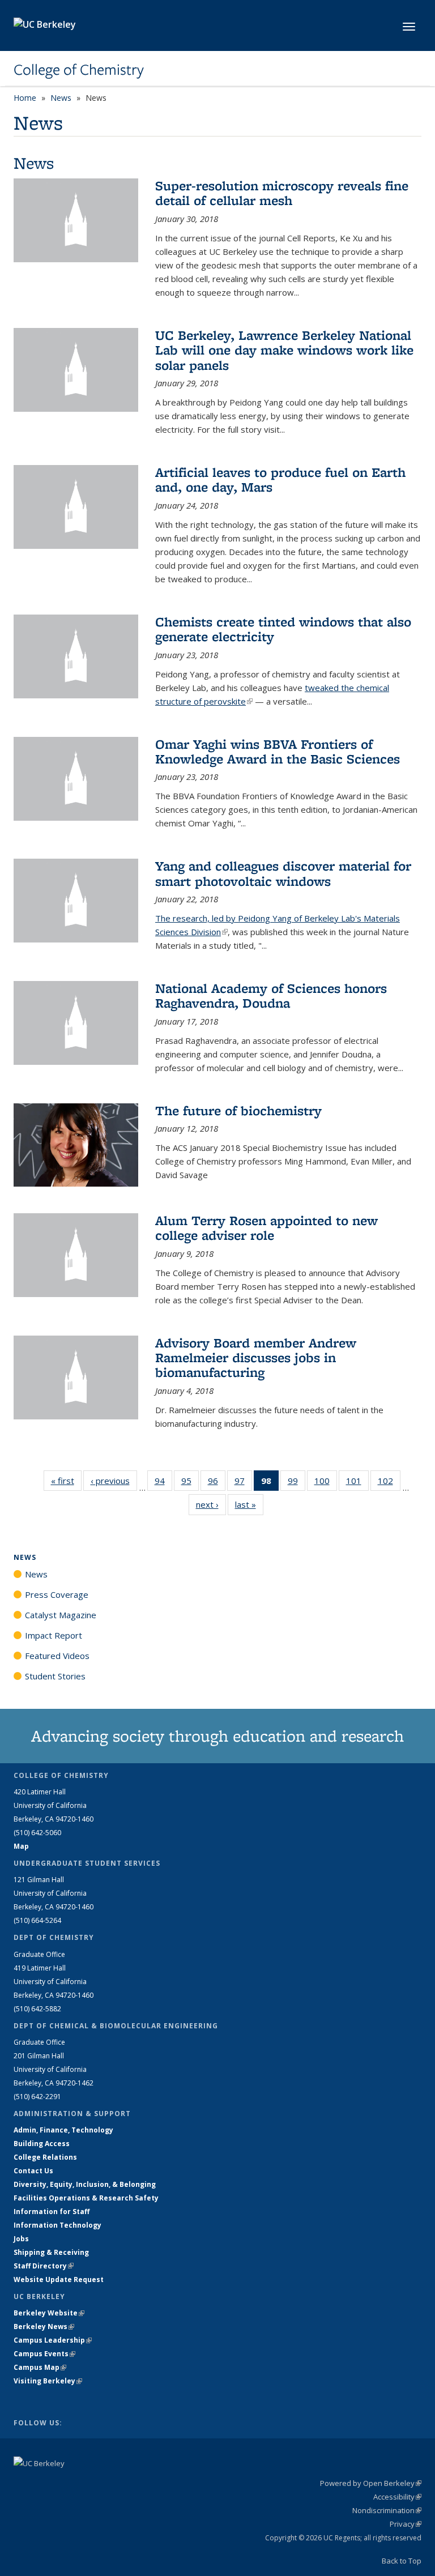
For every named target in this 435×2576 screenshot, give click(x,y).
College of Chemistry (79, 70)
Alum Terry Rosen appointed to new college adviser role (266, 1228)
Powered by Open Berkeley (371, 2483)
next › (211, 1504)
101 (357, 1483)
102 (389, 1483)
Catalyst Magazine (61, 1615)
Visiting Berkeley (48, 2381)
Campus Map (40, 2367)
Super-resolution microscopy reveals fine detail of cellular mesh (282, 193)
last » (249, 1504)
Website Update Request (59, 2279)
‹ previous (114, 1481)
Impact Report (54, 1635)
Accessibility (397, 2497)
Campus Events (44, 2354)
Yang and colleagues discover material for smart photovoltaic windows (283, 873)
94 (163, 1483)
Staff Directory (44, 2266)
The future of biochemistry (238, 1110)
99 (297, 1483)
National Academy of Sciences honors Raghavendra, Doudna (271, 995)
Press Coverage (57, 1594)
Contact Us (33, 2171)
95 (190, 1483)
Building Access (42, 2144)
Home (25, 98)
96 (217, 1483)
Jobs (21, 2239)
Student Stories (55, 1676)
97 (243, 1483)
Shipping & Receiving (51, 2252)
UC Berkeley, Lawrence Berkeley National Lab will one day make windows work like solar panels (284, 350)
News (61, 98)
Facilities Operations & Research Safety (86, 2198)
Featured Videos (57, 1656)
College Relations (45, 2157)
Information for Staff (52, 2212)
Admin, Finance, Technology (63, 2130)
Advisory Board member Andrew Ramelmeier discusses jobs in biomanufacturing (256, 1358)
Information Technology (57, 2225)
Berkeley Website (49, 2313)
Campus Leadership (53, 2340)
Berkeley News (44, 2326)
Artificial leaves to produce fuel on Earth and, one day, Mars (280, 479)
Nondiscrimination (387, 2510)
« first (66, 1481)
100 (326, 1483)
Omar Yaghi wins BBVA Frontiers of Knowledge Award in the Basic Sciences (278, 751)
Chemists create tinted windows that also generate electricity (283, 629)
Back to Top (402, 2561)
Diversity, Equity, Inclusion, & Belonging (85, 2184)
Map (21, 1846)
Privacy (406, 2524)
